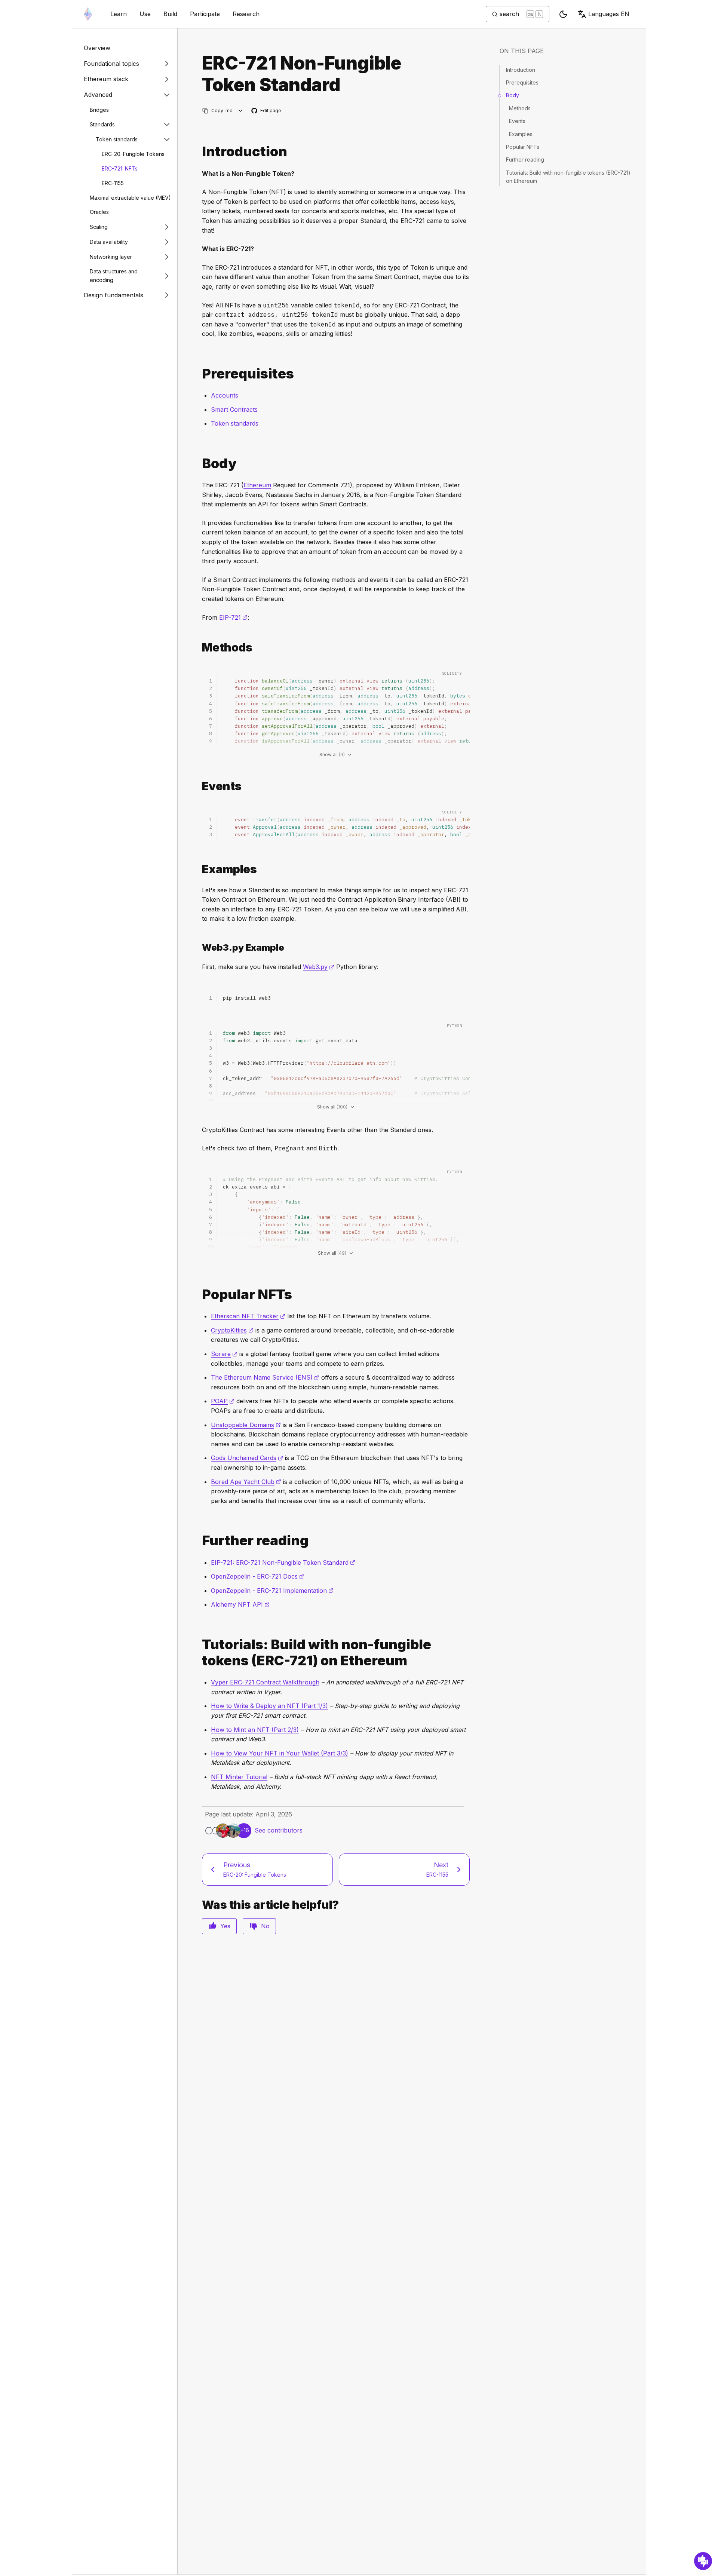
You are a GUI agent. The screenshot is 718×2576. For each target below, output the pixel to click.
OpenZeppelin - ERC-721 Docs (258, 1576)
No (265, 1926)
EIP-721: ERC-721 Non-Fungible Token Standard (283, 1563)
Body (513, 95)
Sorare (224, 1354)
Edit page (267, 111)
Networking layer (111, 257)
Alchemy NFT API (240, 1604)
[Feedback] (703, 2561)
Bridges (99, 109)
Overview (97, 48)
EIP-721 (233, 617)
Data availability (109, 242)
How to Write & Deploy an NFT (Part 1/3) (269, 1706)
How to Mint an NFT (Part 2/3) (255, 1730)
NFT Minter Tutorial (239, 1777)
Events (517, 121)
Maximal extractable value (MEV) (130, 197)
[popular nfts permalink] (199, 1295)
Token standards (117, 139)
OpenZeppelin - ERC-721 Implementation (272, 1591)
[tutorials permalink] (199, 1653)
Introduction (521, 70)
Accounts (225, 395)
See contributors (279, 1830)
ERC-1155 (113, 183)
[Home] (88, 14)
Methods (520, 108)
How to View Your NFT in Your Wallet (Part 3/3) (280, 1753)
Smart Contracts (234, 410)
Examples (521, 134)
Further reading (525, 160)
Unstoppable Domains (246, 1425)
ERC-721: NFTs (120, 168)
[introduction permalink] (199, 152)
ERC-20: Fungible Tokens (133, 154)
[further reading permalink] (199, 1541)
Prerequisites (522, 82)
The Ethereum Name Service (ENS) (265, 1377)
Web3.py (319, 967)
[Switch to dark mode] (563, 14)
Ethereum (257, 485)
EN (609, 14)
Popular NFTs (523, 147)
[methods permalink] (199, 648)
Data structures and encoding (114, 276)
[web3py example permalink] (199, 869)
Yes (225, 1926)
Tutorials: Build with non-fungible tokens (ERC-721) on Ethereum (568, 177)
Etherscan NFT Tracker (248, 1316)
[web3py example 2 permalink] (199, 947)
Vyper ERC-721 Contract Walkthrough (265, 1682)
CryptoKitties (232, 1330)
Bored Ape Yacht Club (246, 1482)
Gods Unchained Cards (247, 1458)
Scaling (99, 227)
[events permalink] (199, 786)
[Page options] (241, 111)
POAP (223, 1401)
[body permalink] (199, 464)
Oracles (99, 212)
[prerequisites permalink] (199, 374)
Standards (102, 124)
